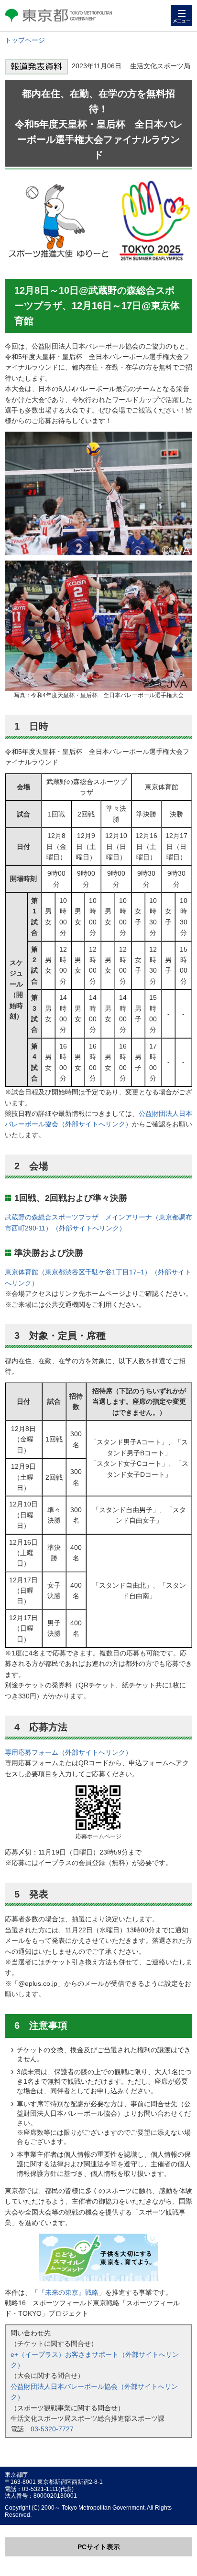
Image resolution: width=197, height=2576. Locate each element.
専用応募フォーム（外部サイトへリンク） (68, 1752)
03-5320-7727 (52, 2429)
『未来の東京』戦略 (68, 2292)
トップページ (25, 40)
